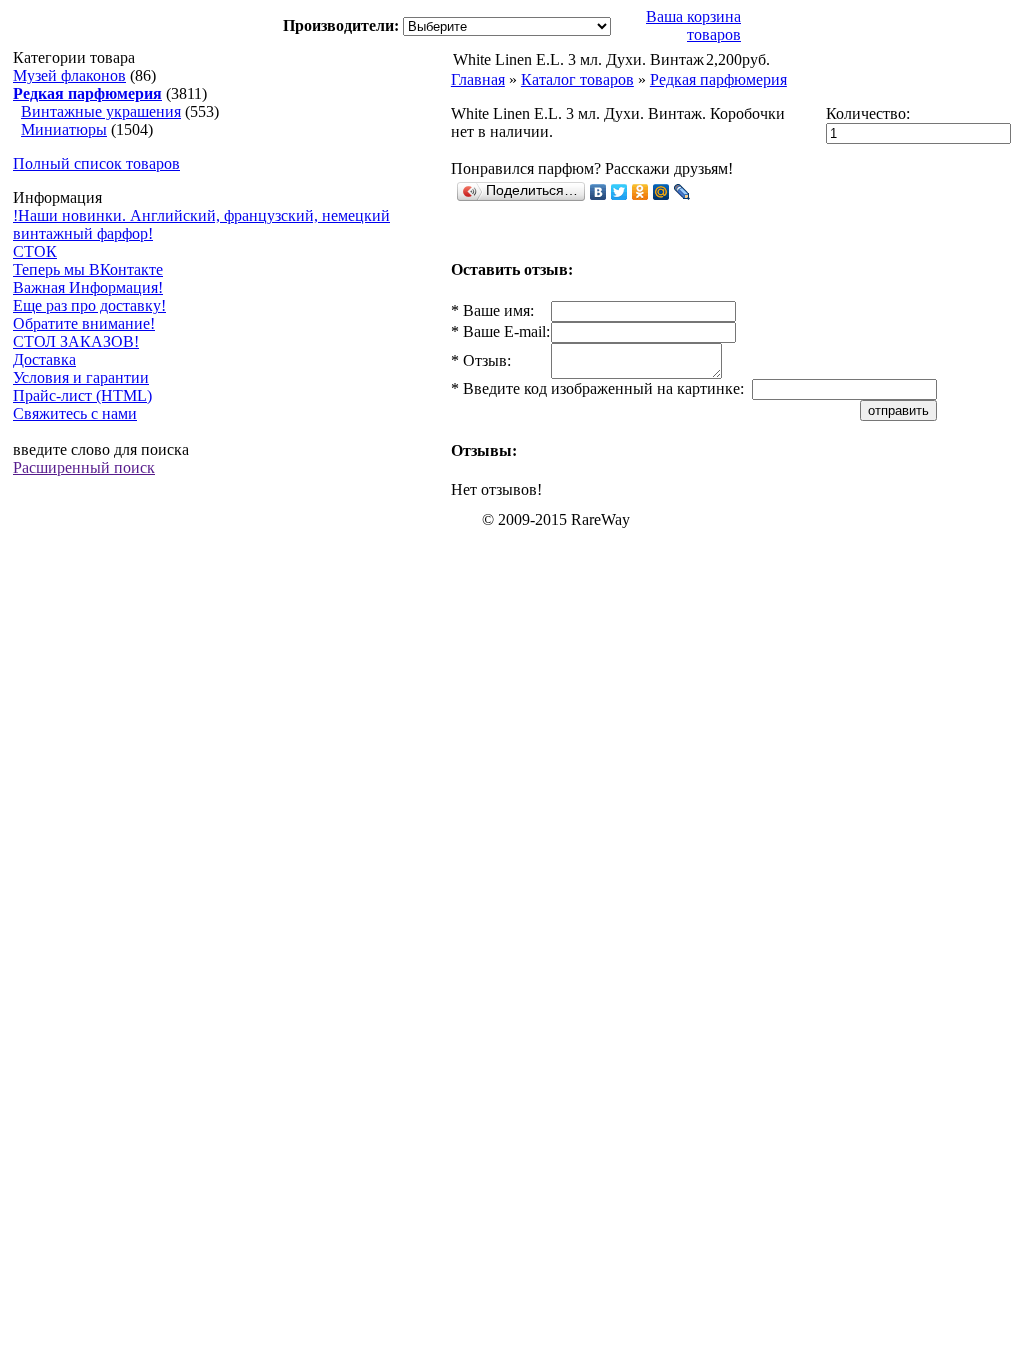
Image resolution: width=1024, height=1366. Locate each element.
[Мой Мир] (661, 192)
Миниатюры (64, 129)
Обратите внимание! (84, 323)
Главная (478, 79)
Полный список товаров (96, 163)
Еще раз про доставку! (89, 305)
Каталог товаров (577, 79)
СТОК (35, 251)
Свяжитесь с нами (75, 413)
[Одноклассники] (640, 192)
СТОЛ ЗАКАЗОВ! (76, 341)
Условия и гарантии (81, 377)
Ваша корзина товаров (693, 25)
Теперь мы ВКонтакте (88, 269)
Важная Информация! (88, 287)
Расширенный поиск (84, 467)
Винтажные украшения (101, 111)
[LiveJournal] (682, 192)
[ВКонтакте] (598, 192)
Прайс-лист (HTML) (82, 395)
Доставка (44, 359)
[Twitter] (619, 192)
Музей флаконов (69, 75)
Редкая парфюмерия (718, 79)
